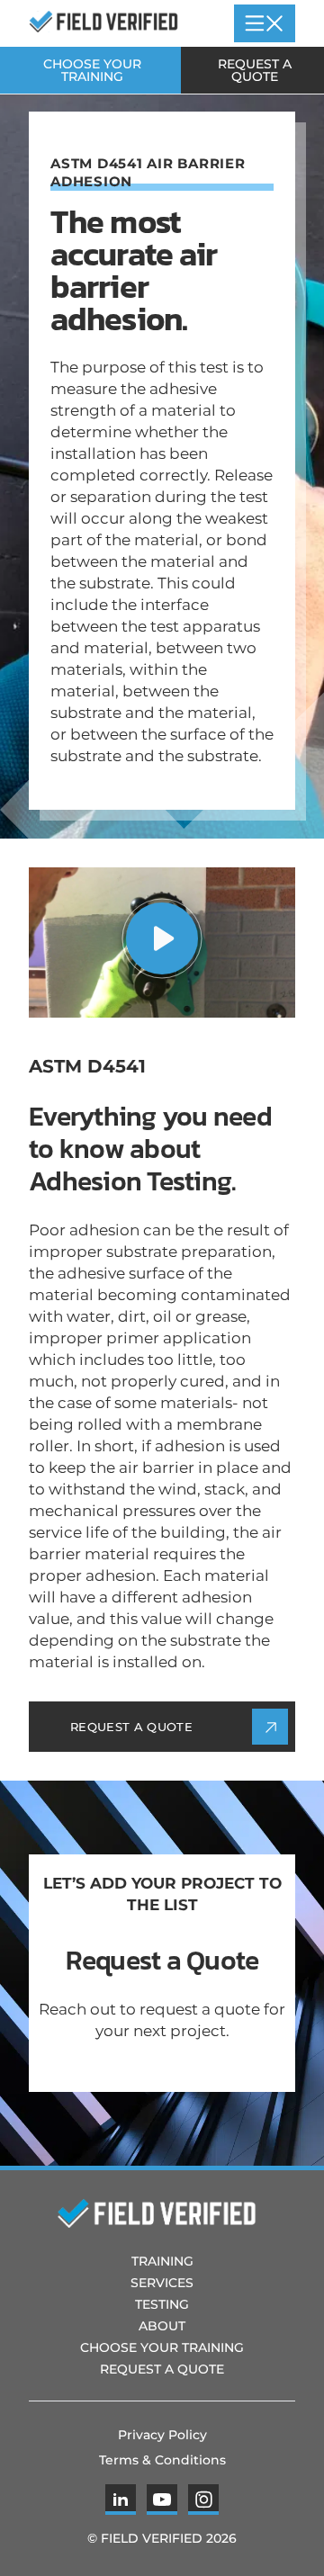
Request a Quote (255, 70)
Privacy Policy (162, 2435)
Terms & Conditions (162, 2460)
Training (162, 2261)
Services (162, 2283)
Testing (162, 2304)
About (162, 2326)
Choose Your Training (92, 70)
